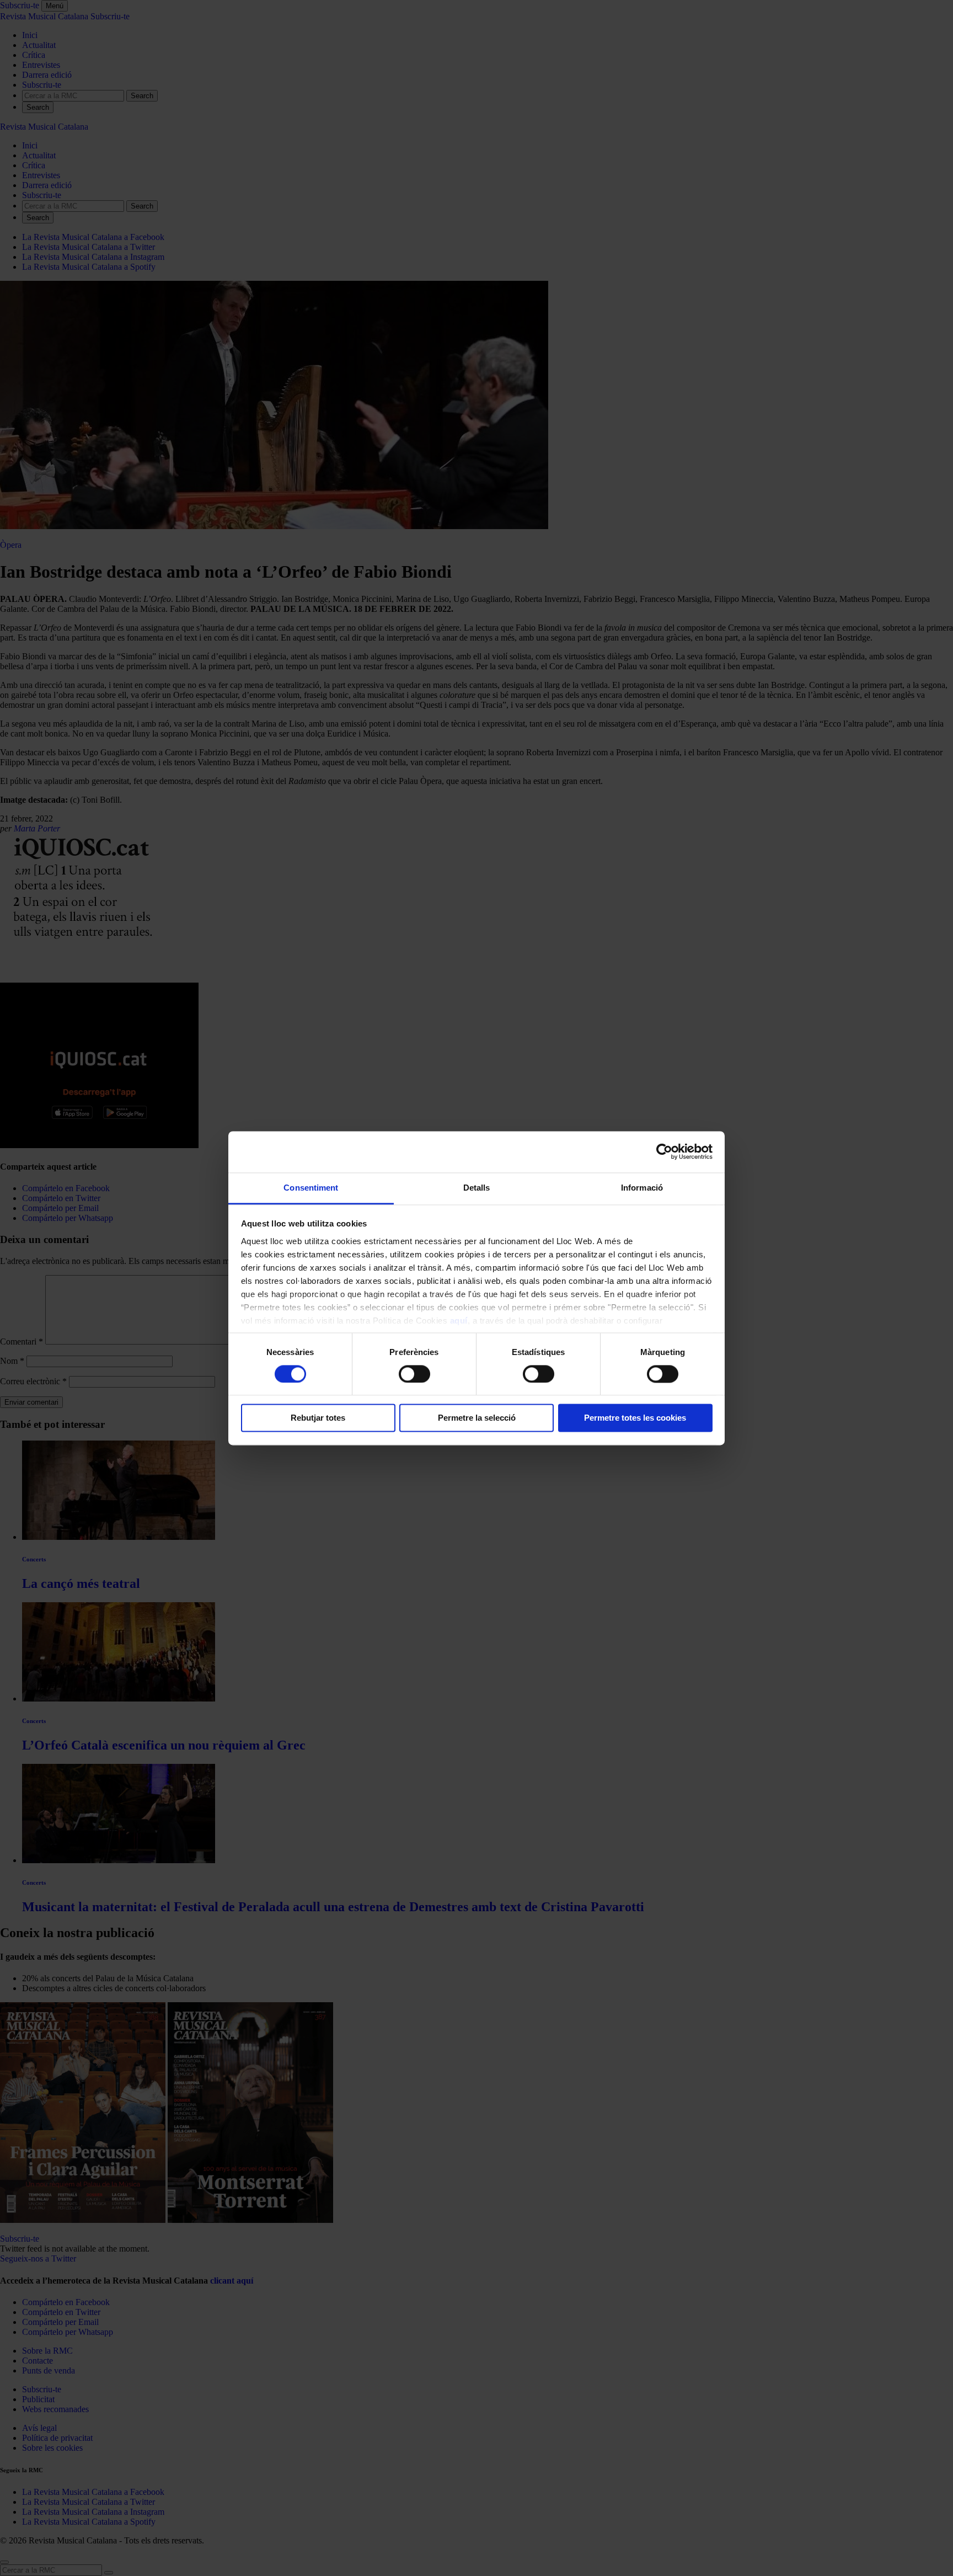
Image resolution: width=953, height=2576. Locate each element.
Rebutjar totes (318, 1418)
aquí (459, 1321)
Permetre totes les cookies (635, 1418)
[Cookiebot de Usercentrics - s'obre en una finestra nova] (664, 1151)
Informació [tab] (642, 1188)
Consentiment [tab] (311, 1188)
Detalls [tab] (477, 1188)
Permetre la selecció (477, 1418)
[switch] (414, 1374)
